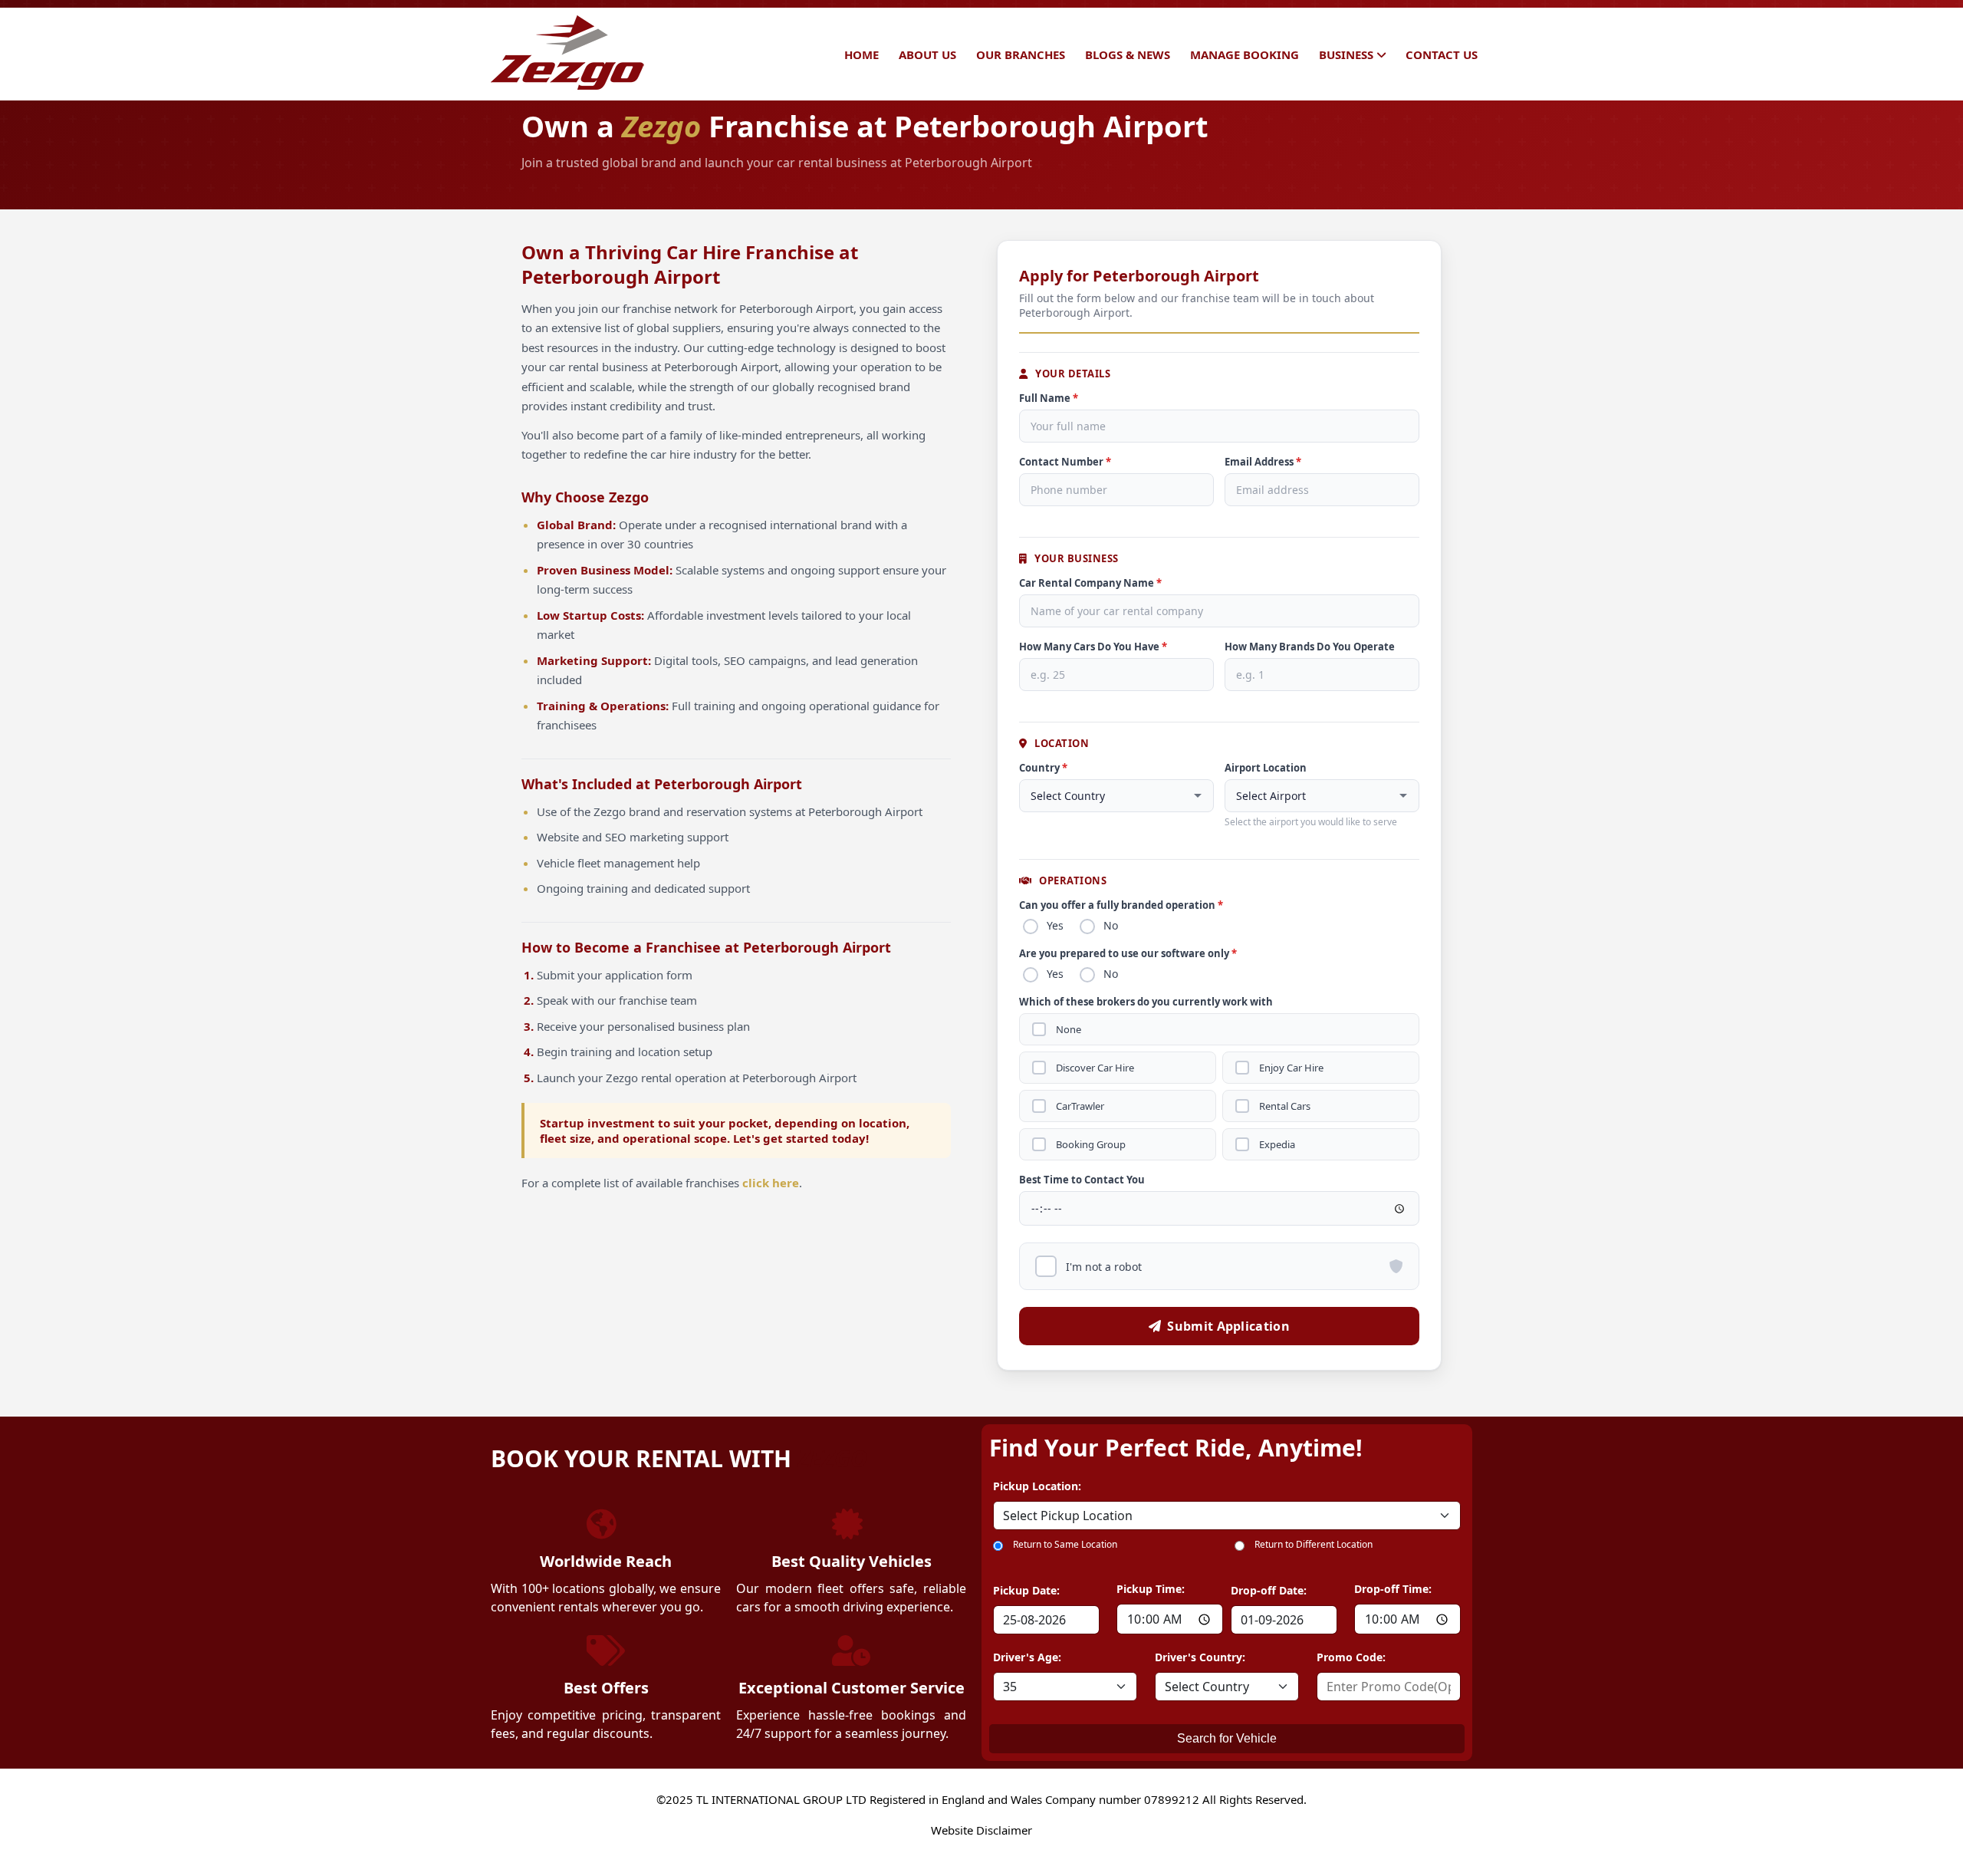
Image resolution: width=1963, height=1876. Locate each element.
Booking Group (1091, 1145)
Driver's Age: (1027, 1657)
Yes (1055, 925)
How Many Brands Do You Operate (1310, 647)
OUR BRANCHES (1021, 54)
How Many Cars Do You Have (1093, 647)
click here (771, 1183)
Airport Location (1266, 768)
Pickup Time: (1151, 1589)
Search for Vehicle (1227, 1738)
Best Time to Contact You (1082, 1180)
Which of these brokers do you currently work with (1146, 1002)
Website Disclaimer (981, 1830)
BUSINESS (1346, 54)
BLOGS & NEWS (1128, 54)
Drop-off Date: (1269, 1590)
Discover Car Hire (1095, 1068)
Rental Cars (1285, 1106)
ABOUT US (927, 54)
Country (1043, 768)
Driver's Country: (1200, 1657)
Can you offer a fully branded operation (1121, 905)
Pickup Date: (1026, 1590)
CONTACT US (1442, 54)
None (1069, 1030)
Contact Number (1065, 462)
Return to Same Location (1065, 1544)
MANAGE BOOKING (1245, 54)
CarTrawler (1080, 1106)
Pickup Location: (1037, 1486)
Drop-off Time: (1393, 1589)
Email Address (1263, 462)
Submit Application (1228, 1326)
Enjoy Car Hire (1291, 1068)
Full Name (1049, 398)
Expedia (1277, 1145)
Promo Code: (1351, 1657)
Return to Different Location (1314, 1544)
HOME (861, 54)
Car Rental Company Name (1090, 583)
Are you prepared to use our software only (1128, 953)
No (1111, 925)
